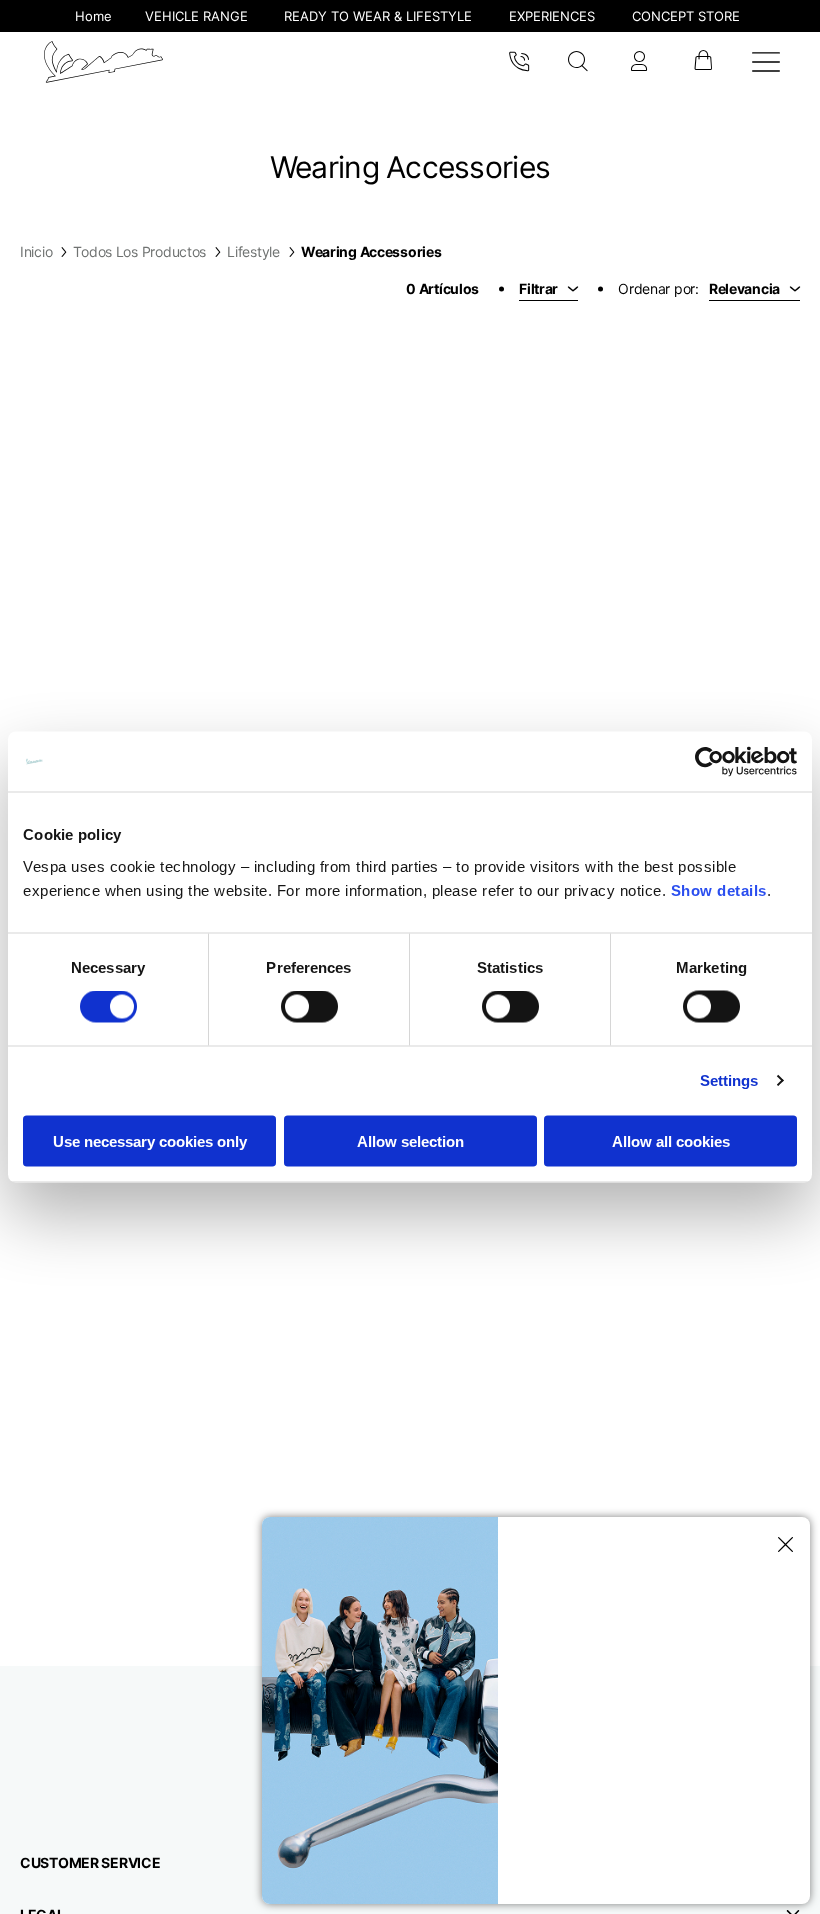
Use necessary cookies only (150, 1140)
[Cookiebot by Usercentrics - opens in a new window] (709, 762)
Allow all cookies (671, 1140)
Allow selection (410, 1140)
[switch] (309, 1007)
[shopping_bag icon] (702, 62)
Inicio (36, 251)
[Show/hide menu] (766, 62)
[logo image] (103, 62)
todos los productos (139, 251)
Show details (719, 889)
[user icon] (639, 62)
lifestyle (253, 251)
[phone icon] (519, 62)
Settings (729, 1080)
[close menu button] (782, 1545)
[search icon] (578, 62)
